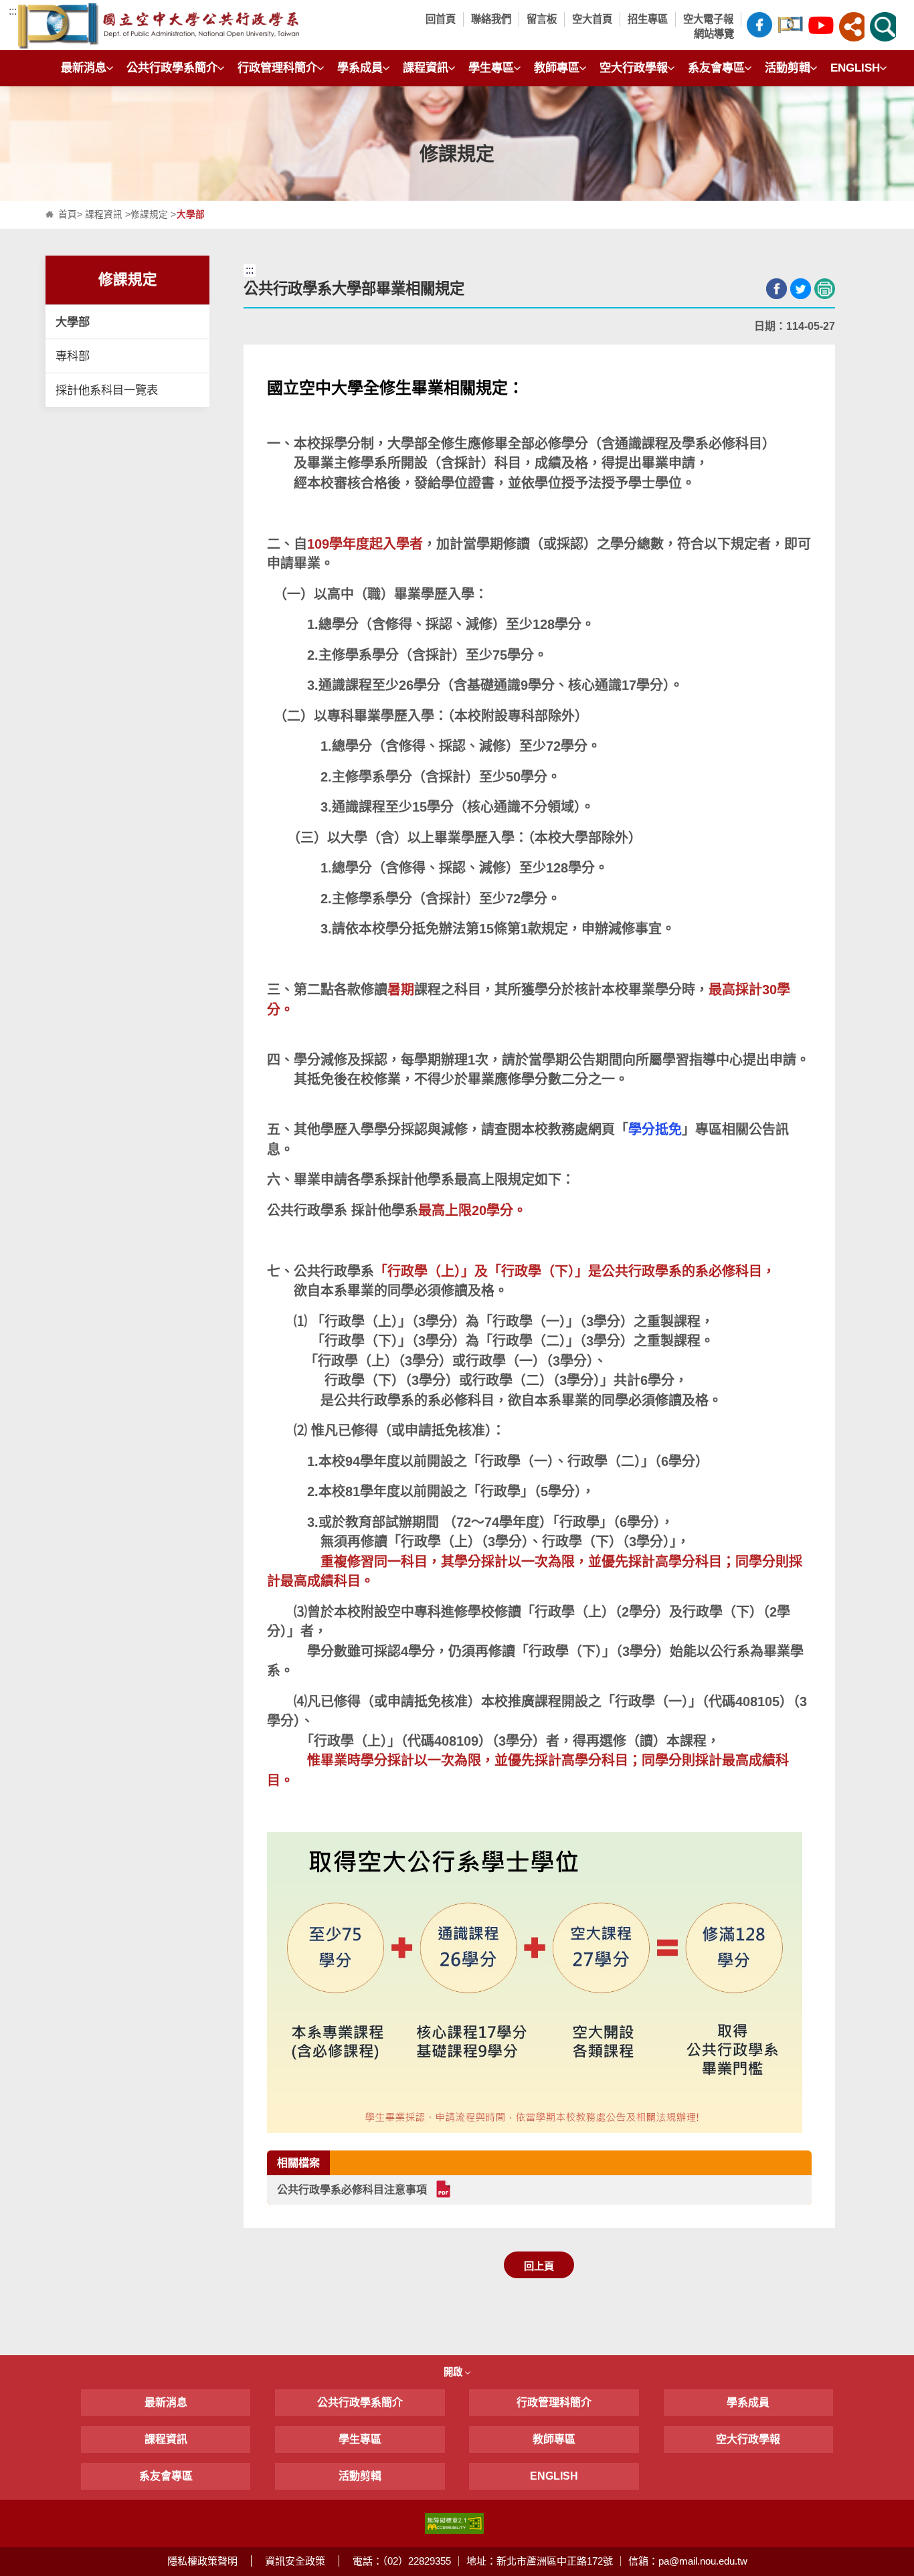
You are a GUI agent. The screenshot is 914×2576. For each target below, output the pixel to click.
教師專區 (557, 68)
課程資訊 (426, 68)
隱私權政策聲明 (202, 2561)
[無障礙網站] (454, 2523)
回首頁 (441, 19)
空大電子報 (708, 19)
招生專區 (648, 19)
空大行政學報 (634, 68)
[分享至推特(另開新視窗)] (801, 289)
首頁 (68, 214)
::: (13, 11)
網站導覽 (714, 34)
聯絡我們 (491, 19)
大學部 (73, 322)
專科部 (73, 356)
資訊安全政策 (295, 2561)
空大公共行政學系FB (759, 27)
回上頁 (539, 2266)
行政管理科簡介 (277, 68)
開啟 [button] (454, 2372)
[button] (852, 27)
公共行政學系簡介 (172, 68)
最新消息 (84, 68)
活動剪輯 (788, 68)
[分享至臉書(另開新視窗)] (776, 289)
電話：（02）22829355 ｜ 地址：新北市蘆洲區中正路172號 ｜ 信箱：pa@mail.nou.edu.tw (550, 2561)
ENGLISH (855, 68)
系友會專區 (716, 68)
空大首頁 (592, 19)
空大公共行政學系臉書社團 (790, 27)
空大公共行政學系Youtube (821, 27)
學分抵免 (655, 1129)
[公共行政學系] (215, 27)
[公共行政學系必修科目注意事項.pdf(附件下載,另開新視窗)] (443, 2189)
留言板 (542, 19)
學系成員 (360, 68)
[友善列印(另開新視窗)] (825, 289)
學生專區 (491, 68)
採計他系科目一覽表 (107, 390)
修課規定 (149, 214)
